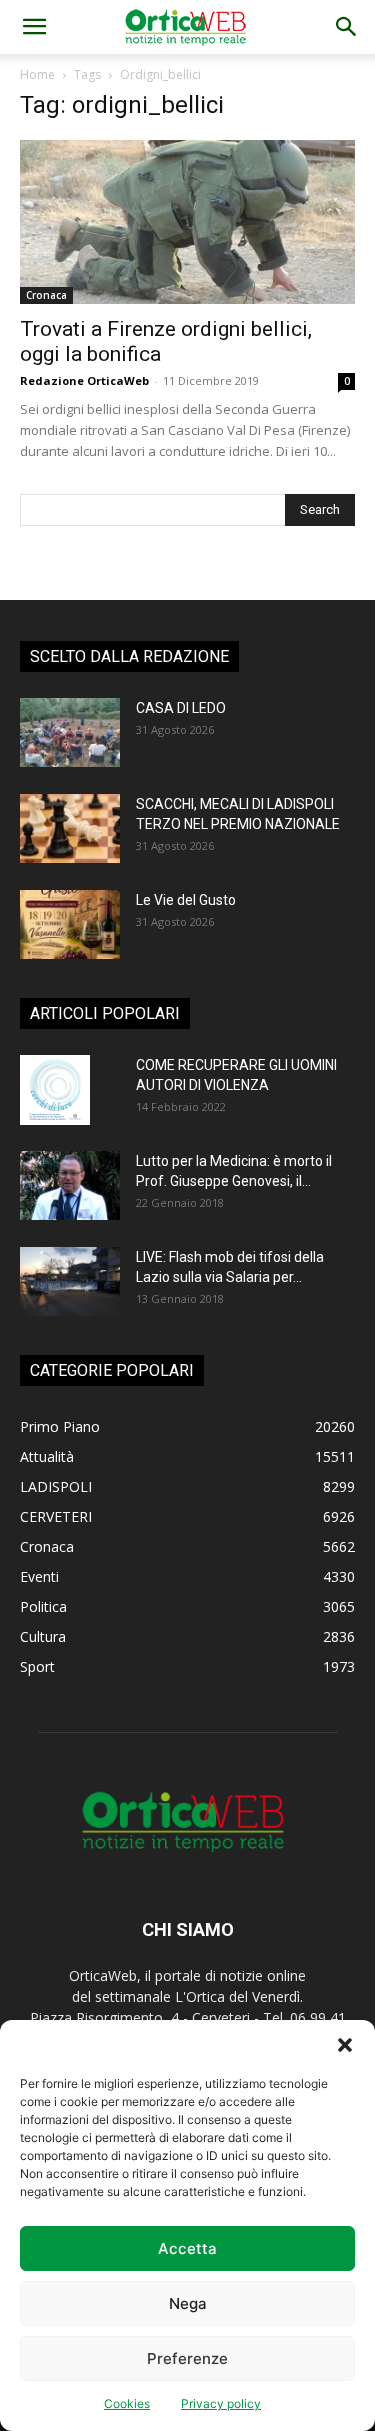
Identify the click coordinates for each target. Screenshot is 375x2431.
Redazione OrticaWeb (84, 380)
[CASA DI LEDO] (70, 732)
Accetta (187, 2248)
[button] (345, 2045)
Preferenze (187, 2358)
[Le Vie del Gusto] (70, 924)
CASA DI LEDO (181, 708)
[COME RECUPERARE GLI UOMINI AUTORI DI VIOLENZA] (55, 1090)
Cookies (127, 2403)
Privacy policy (221, 2403)
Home (37, 74)
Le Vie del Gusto (186, 900)
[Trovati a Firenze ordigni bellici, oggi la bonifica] (187, 222)
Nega (188, 2303)
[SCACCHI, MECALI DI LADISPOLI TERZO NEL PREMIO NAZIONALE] (70, 828)
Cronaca (46, 295)
